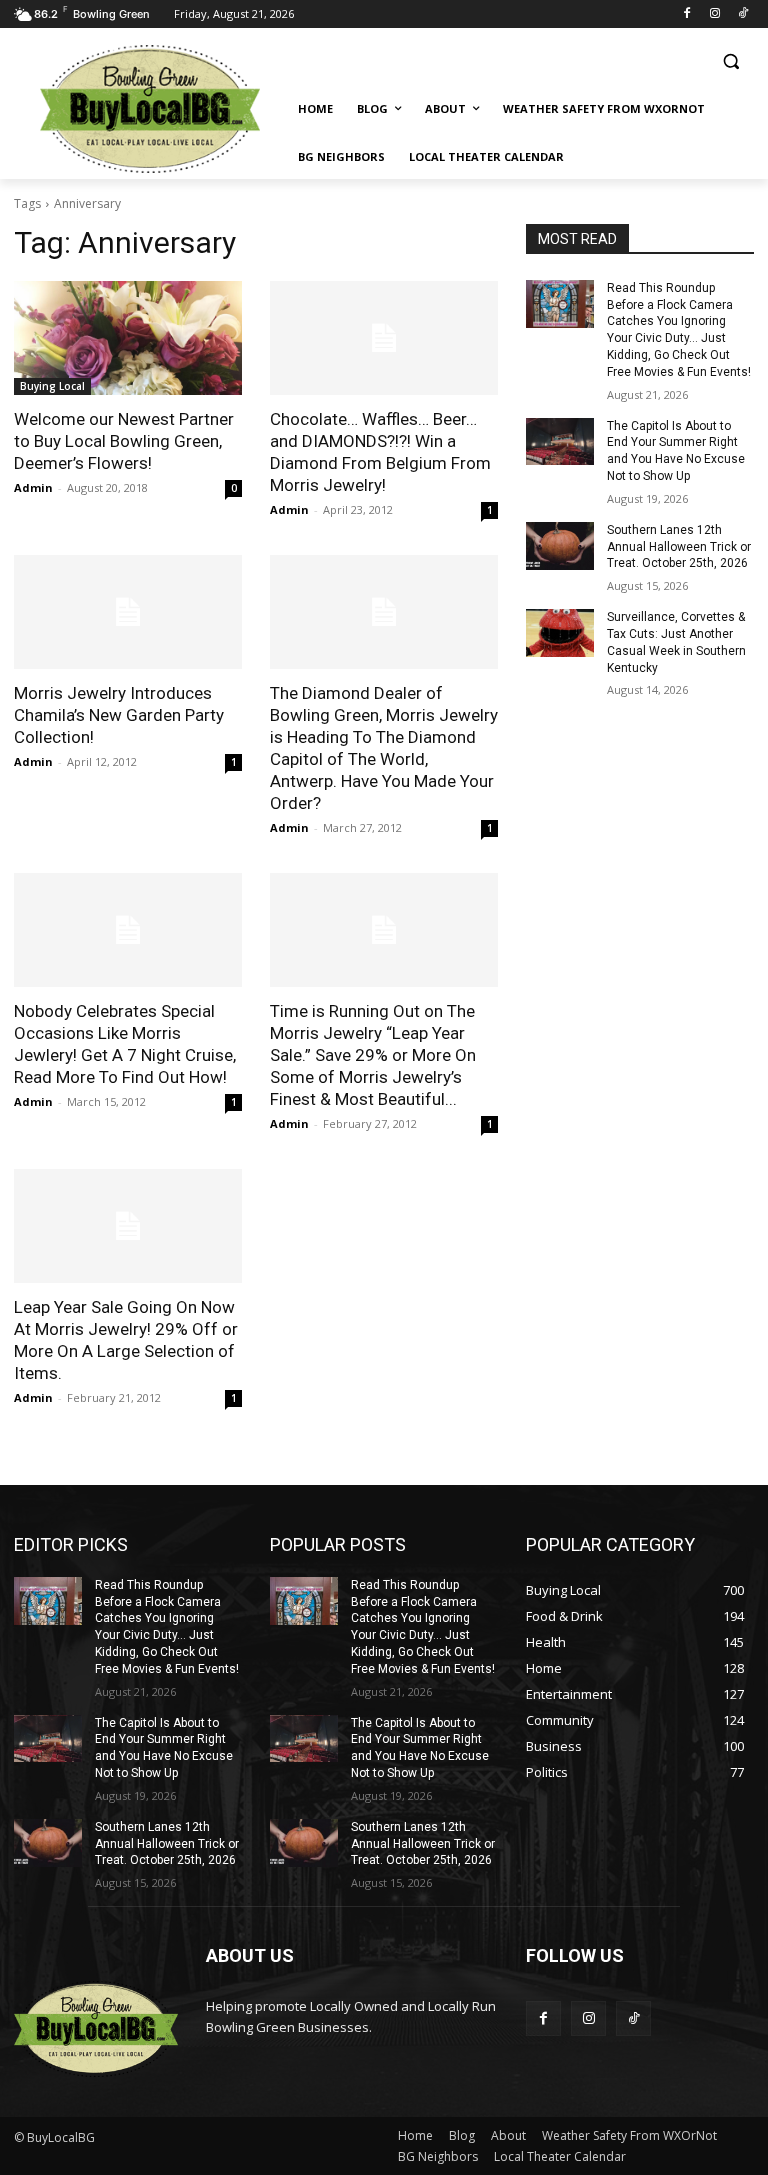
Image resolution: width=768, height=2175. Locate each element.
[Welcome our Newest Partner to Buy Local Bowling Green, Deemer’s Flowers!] (128, 338)
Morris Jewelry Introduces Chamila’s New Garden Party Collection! (119, 715)
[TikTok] (742, 14)
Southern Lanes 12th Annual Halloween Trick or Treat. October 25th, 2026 (679, 547)
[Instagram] (714, 14)
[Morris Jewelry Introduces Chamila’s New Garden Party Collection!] (128, 612)
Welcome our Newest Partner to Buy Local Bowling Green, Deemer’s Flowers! (124, 441)
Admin (33, 487)
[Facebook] (687, 14)
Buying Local (52, 386)
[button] (730, 61)
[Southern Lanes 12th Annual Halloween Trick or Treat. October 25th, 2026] (560, 546)
